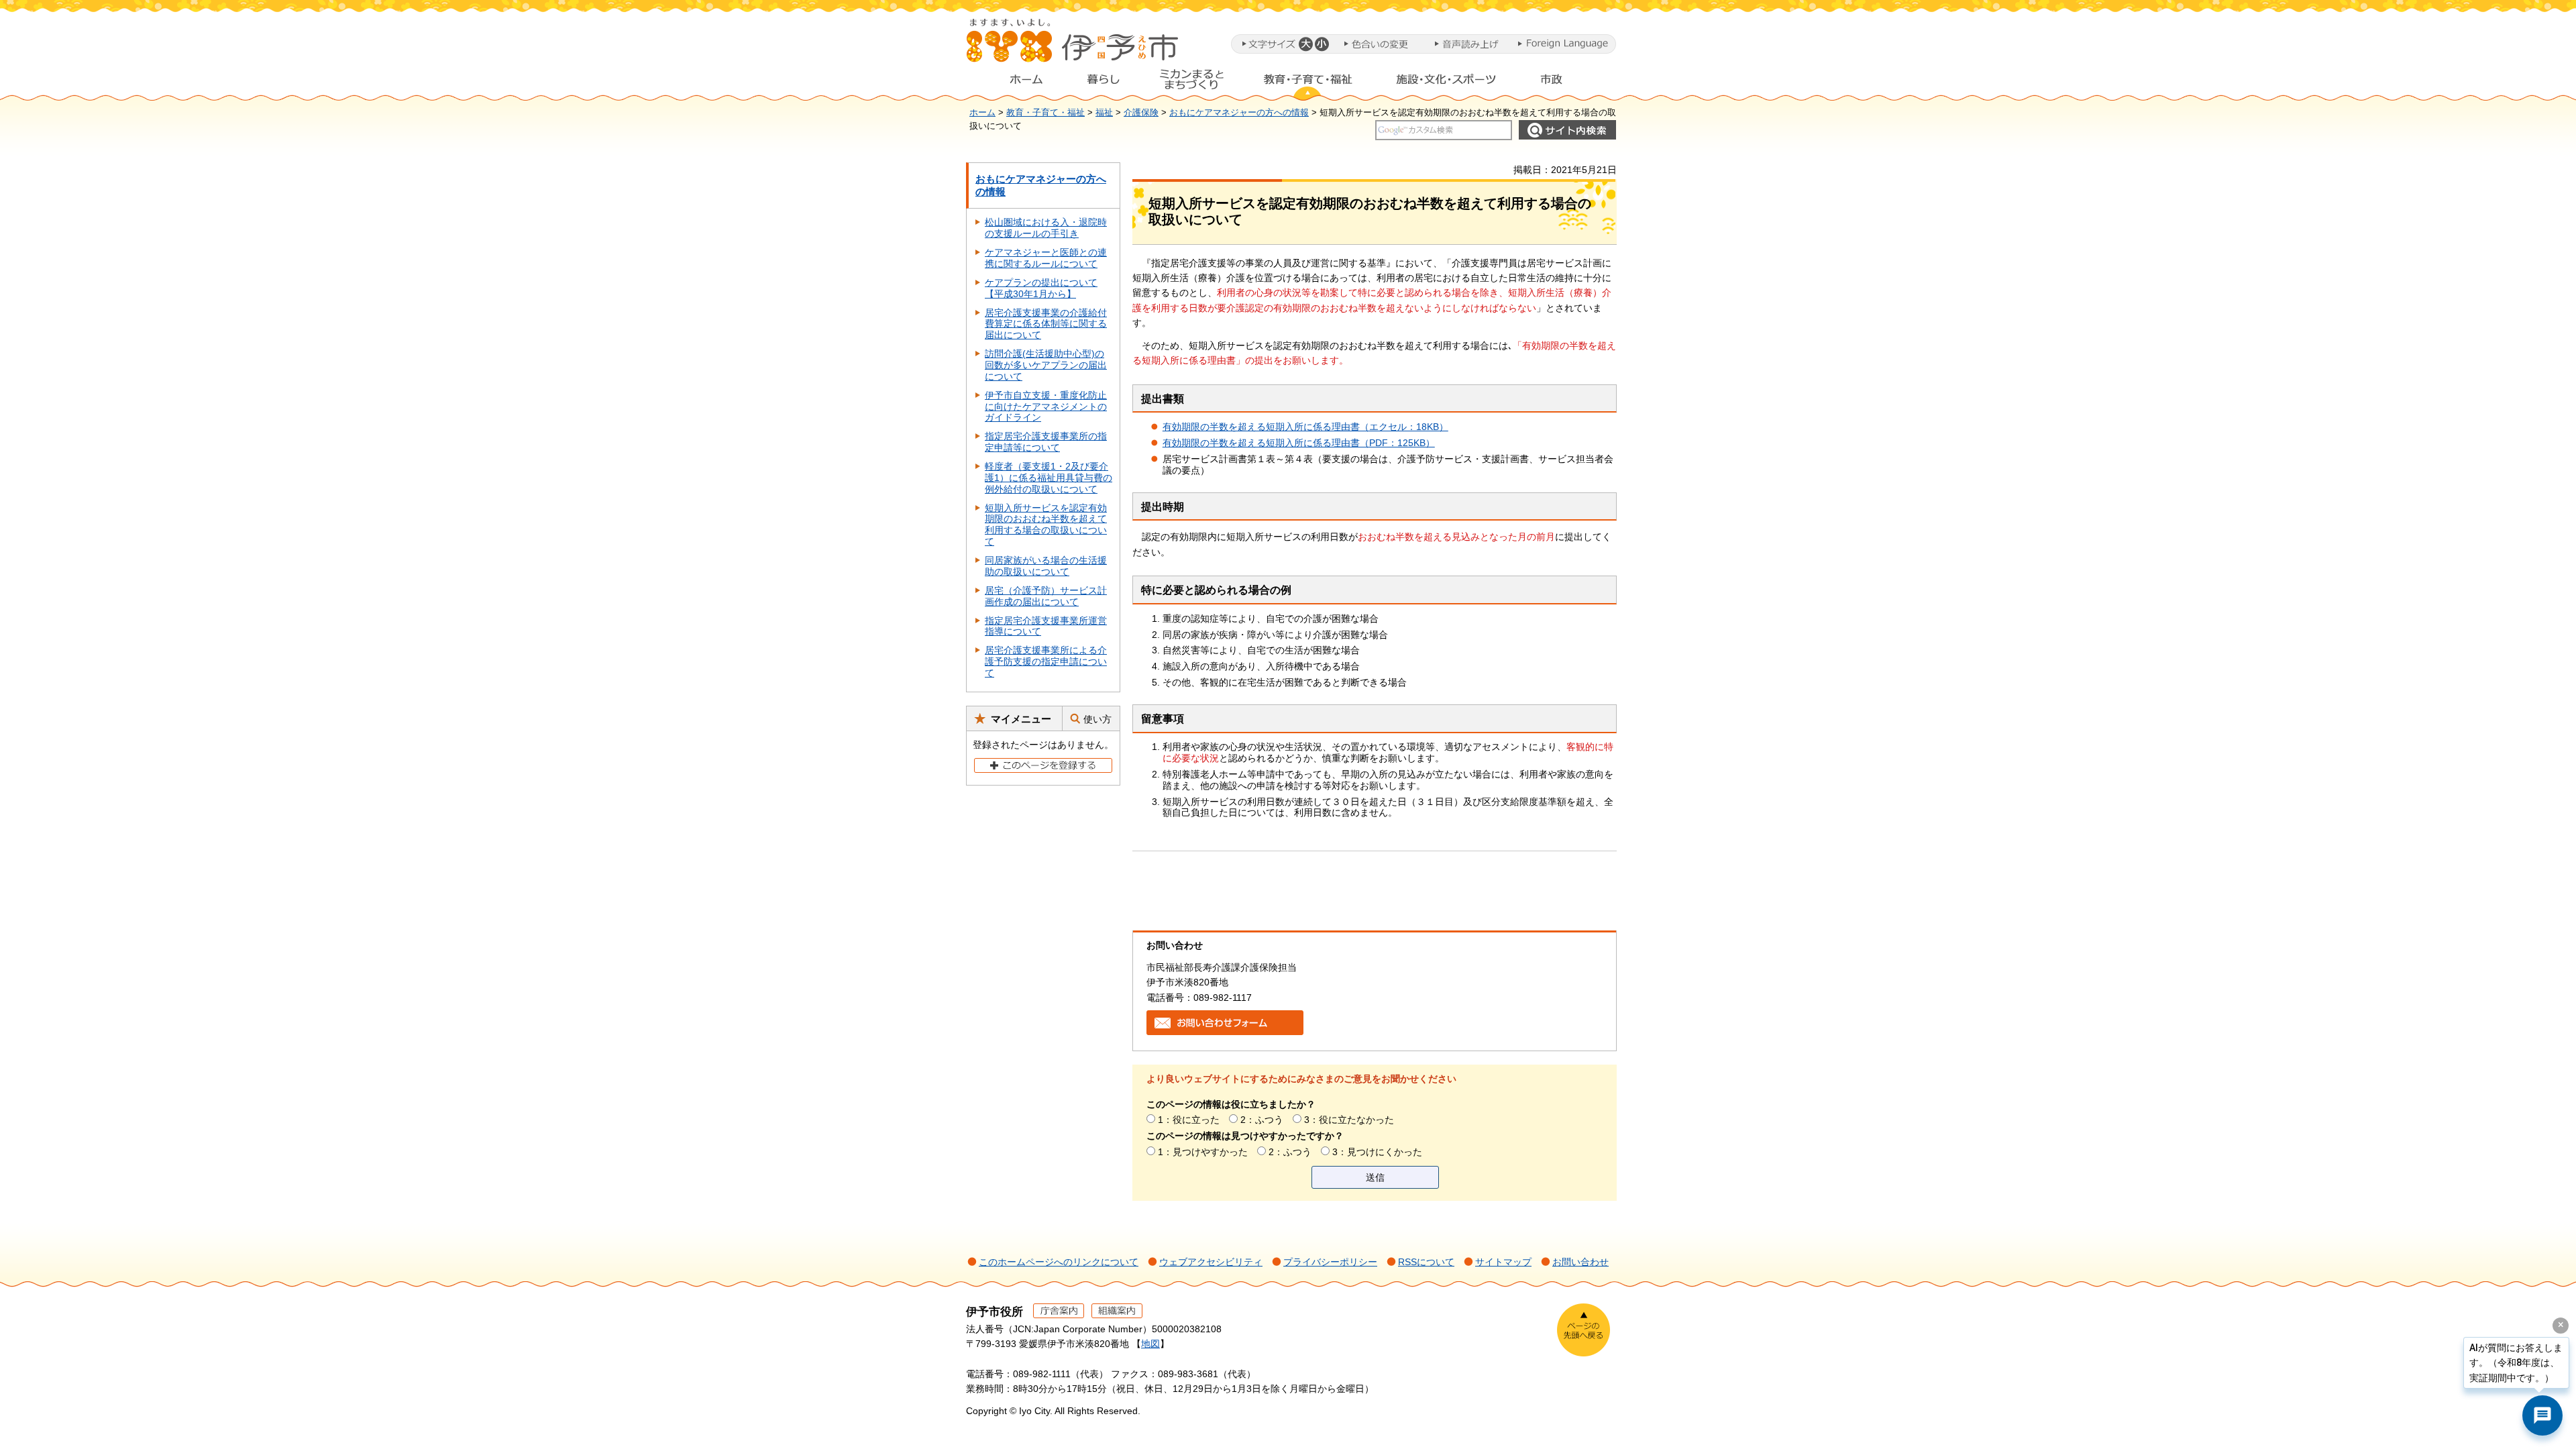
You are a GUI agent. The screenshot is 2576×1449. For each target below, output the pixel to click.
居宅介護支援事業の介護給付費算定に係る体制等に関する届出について (1046, 324)
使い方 (1097, 719)
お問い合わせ (1580, 1262)
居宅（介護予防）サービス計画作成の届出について (1046, 596)
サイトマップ (1503, 1262)
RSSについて (1426, 1262)
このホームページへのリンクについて (1059, 1262)
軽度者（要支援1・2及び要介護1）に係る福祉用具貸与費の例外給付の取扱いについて (1049, 478)
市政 (1564, 83)
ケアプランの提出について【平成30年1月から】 (1041, 288)
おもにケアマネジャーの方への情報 (1239, 113)
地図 (1150, 1344)
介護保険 (1141, 113)
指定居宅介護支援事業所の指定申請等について (1046, 442)
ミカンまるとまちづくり (1191, 83)
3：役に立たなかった (1349, 1120)
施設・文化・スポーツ (1446, 83)
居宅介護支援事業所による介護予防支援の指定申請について (1046, 661)
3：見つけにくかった (1377, 1152)
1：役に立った (1189, 1120)
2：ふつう (1262, 1120)
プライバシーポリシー (1330, 1262)
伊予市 (1073, 46)
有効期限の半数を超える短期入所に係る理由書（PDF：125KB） (1299, 443)
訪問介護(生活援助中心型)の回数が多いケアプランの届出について (1046, 365)
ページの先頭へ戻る (1584, 1330)
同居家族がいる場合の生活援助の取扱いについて (1046, 566)
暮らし (1104, 83)
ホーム (1016, 83)
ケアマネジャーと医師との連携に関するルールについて (1046, 258)
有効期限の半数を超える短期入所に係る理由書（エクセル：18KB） (1305, 427)
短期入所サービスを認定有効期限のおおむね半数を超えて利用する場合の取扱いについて (1046, 525)
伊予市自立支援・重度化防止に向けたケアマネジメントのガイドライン (1046, 407)
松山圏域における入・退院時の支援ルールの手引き (1046, 228)
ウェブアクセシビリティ (1211, 1262)
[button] (1305, 44)
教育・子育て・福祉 (1308, 83)
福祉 (1104, 113)
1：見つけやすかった (1203, 1152)
